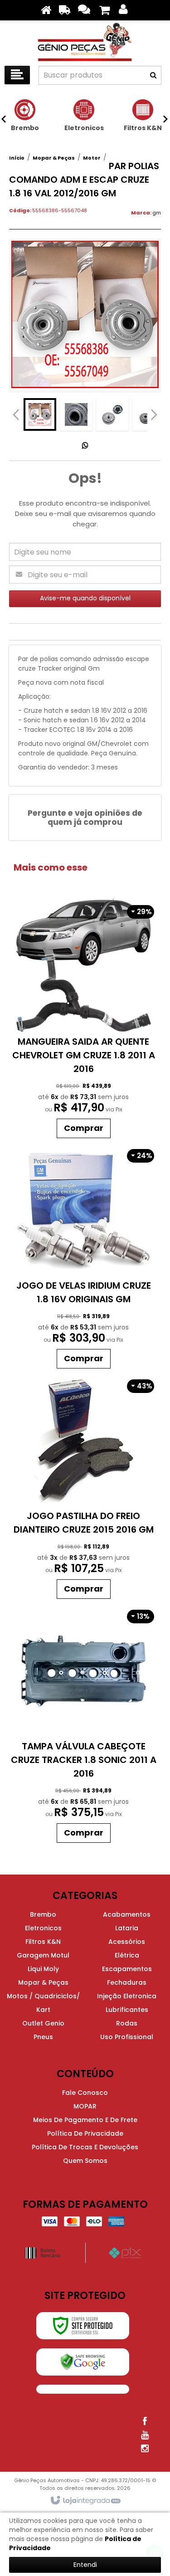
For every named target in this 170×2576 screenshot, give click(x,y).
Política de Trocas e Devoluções (85, 2147)
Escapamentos (127, 1969)
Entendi (85, 2565)
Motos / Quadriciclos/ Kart (43, 2003)
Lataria (127, 1928)
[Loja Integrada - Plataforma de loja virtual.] (85, 2501)
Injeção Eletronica (127, 1996)
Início (17, 158)
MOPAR (85, 2106)
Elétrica (127, 1955)
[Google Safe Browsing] (83, 2362)
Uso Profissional (127, 2037)
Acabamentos (127, 1914)
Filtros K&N (43, 1942)
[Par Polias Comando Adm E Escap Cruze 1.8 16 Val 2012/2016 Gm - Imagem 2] (76, 414)
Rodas (127, 2023)
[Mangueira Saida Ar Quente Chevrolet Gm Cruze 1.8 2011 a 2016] (84, 1021)
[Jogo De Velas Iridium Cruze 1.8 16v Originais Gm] (84, 1258)
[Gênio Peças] (85, 41)
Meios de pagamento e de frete (85, 2120)
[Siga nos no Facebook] (145, 2421)
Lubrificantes (127, 2010)
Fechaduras (127, 1982)
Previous (16, 414)
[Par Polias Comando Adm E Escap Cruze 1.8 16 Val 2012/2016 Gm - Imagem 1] (40, 414)
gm (157, 213)
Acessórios (127, 1942)
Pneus (43, 2037)
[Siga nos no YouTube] (145, 2435)
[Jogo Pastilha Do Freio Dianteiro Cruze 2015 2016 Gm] (84, 1488)
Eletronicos (43, 1928)
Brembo (43, 1914)
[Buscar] (153, 75)
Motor (92, 158)
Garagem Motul (43, 1955)
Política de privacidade (85, 2133)
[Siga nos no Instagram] (145, 2449)
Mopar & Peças (54, 158)
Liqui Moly (43, 1969)
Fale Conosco (85, 2093)
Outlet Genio (43, 2023)
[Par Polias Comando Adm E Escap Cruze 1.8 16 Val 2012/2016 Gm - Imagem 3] (112, 414)
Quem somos (85, 2161)
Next (154, 412)
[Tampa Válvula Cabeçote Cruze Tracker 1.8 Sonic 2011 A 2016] (84, 1725)
